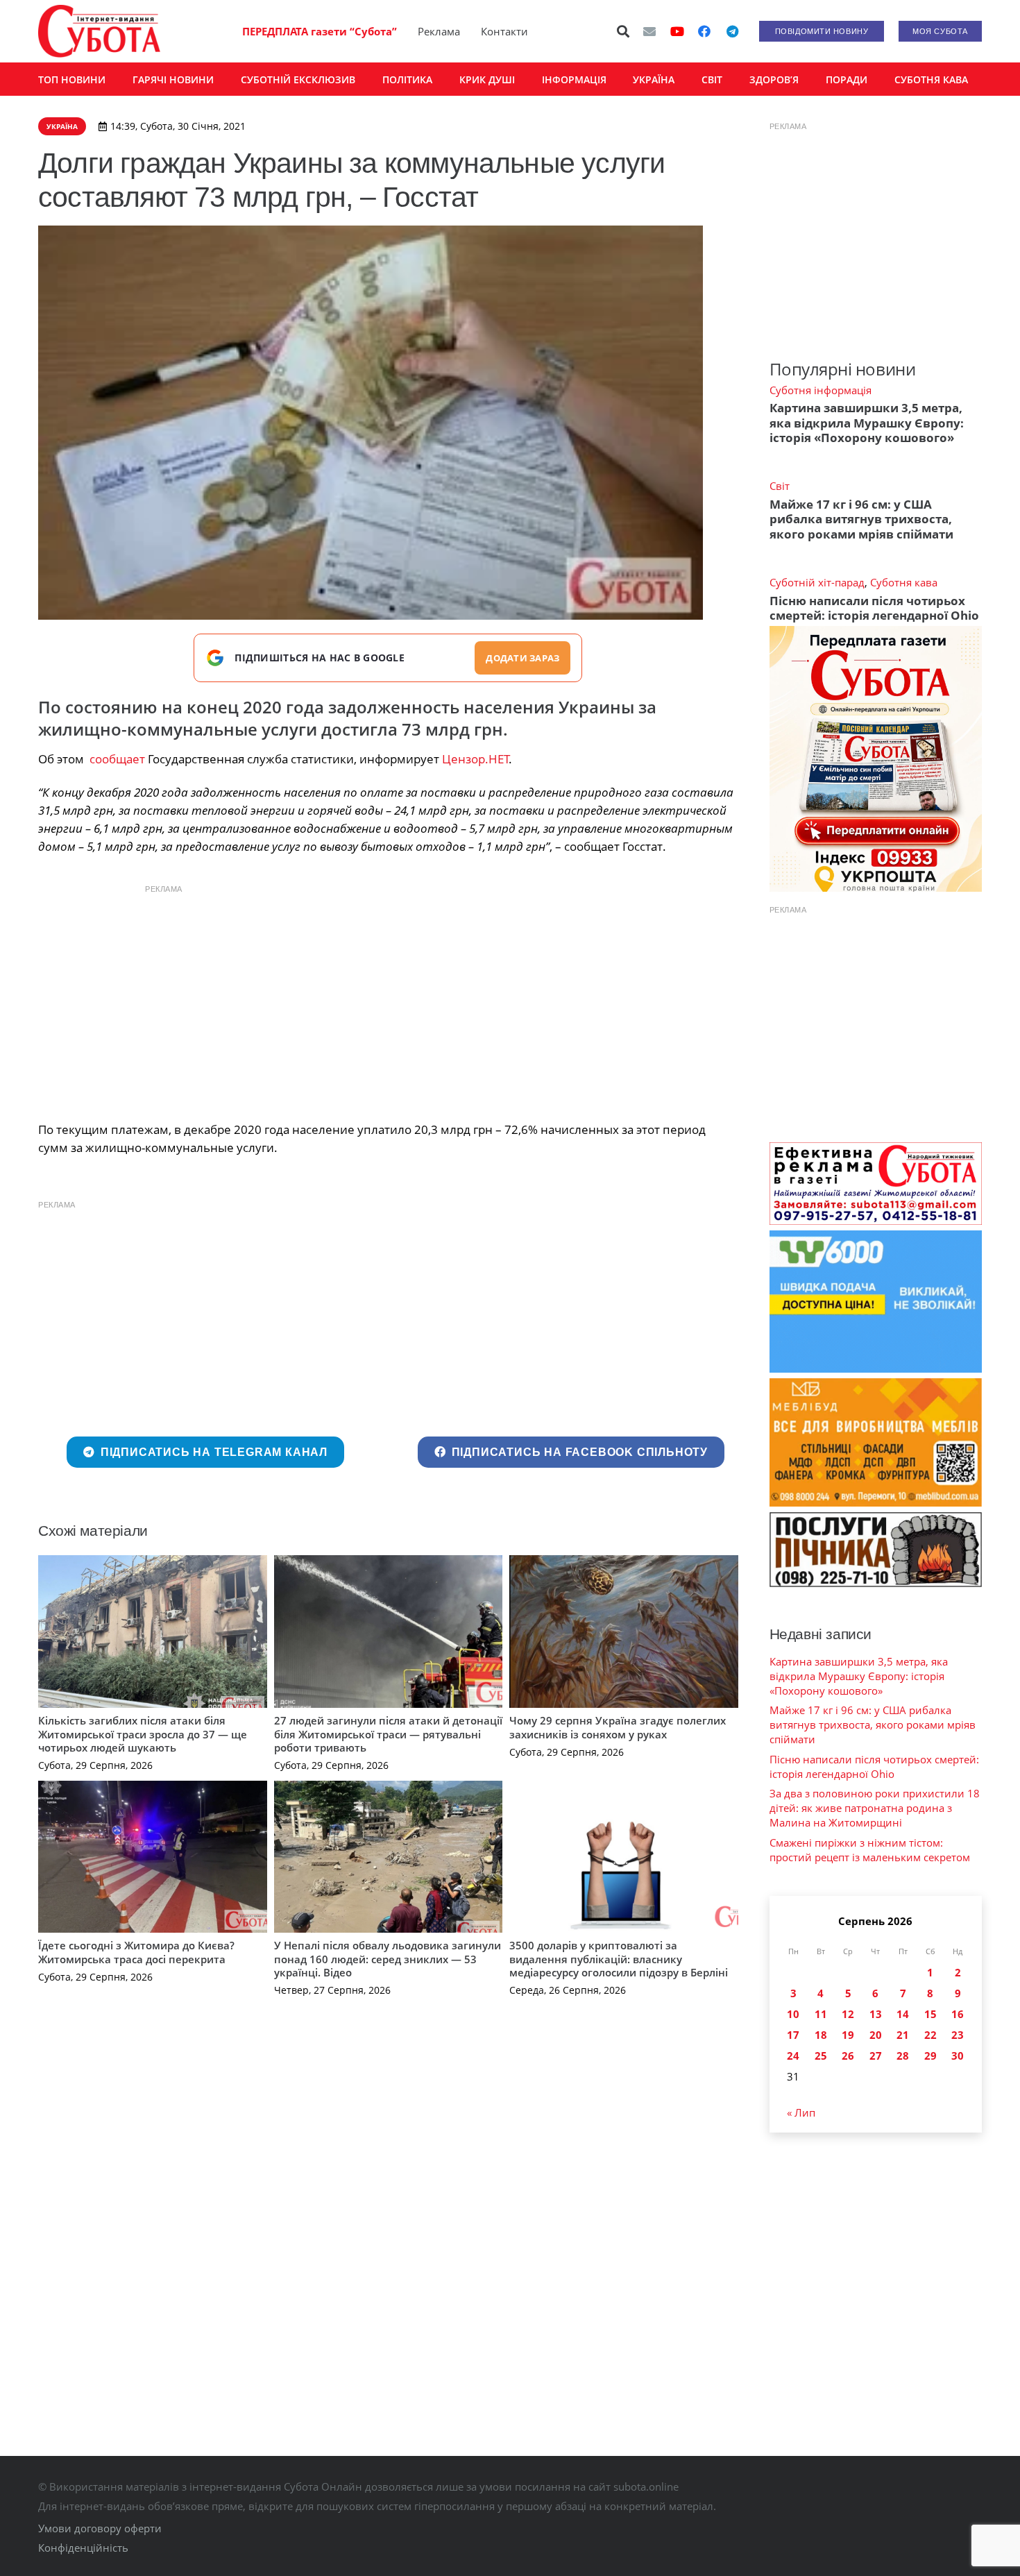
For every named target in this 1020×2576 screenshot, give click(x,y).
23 (958, 2035)
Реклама (439, 31)
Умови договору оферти (100, 2528)
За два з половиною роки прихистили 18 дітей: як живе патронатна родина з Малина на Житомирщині (875, 1808)
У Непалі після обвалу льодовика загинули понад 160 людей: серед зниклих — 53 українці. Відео (388, 1959)
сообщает (117, 759)
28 (903, 2056)
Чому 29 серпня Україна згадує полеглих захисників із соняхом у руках (618, 1727)
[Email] (649, 31)
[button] (624, 31)
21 (903, 2035)
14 (903, 2014)
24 (793, 2056)
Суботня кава (904, 582)
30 (958, 2056)
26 (848, 2056)
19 (848, 2035)
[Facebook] (704, 31)
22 (930, 2035)
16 (958, 2014)
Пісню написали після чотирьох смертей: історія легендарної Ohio (874, 608)
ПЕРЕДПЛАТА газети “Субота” (320, 31)
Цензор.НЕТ (476, 759)
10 (793, 2014)
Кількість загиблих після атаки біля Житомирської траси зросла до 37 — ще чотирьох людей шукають (143, 1734)
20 (876, 2035)
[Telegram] (732, 31)
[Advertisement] (388, 999)
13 (876, 2014)
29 (930, 2056)
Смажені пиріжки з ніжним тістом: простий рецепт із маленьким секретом (870, 1850)
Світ (780, 486)
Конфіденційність (83, 2548)
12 (848, 2014)
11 (821, 2014)
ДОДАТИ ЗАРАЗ (522, 658)
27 (876, 2056)
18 (821, 2035)
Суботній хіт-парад (817, 582)
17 (793, 2035)
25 (821, 2056)
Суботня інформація (821, 390)
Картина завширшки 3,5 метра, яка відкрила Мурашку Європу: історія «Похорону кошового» (867, 423)
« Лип (801, 2112)
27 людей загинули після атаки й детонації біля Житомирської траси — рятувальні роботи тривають (388, 1734)
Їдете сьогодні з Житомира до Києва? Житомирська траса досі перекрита (136, 1952)
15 (930, 2014)
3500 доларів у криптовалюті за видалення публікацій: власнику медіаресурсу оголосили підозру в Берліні (619, 1959)
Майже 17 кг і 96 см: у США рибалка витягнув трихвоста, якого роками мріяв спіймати (861, 519)
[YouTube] (677, 31)
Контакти (504, 31)
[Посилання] (99, 31)
